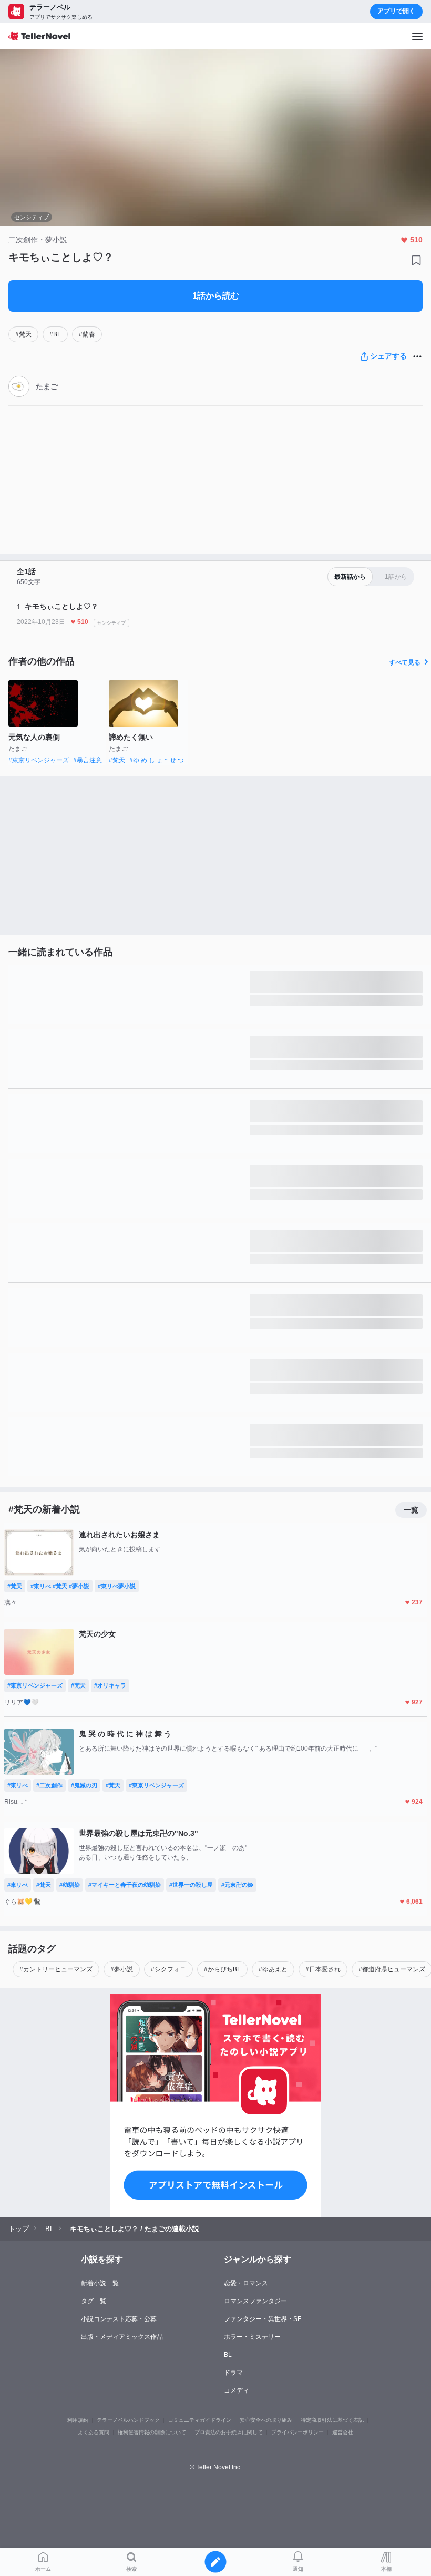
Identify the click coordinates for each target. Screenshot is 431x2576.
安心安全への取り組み (266, 2420)
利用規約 (78, 2420)
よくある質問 (94, 2432)
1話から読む (216, 296)
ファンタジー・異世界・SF (263, 2319)
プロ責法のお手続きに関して (229, 2432)
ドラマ (233, 2373)
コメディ (237, 2390)
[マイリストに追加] (416, 260)
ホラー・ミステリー (252, 2337)
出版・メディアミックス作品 (122, 2337)
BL (228, 2355)
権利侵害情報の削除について (152, 2432)
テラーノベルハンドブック (128, 2420)
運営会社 (343, 2432)
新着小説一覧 (100, 2283)
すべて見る (405, 662)
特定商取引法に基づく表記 (332, 2420)
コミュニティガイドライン (200, 2420)
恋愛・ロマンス (246, 2283)
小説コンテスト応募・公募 (119, 2319)
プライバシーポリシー (297, 2432)
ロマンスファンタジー (255, 2301)
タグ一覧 (94, 2301)
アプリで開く (396, 11)
